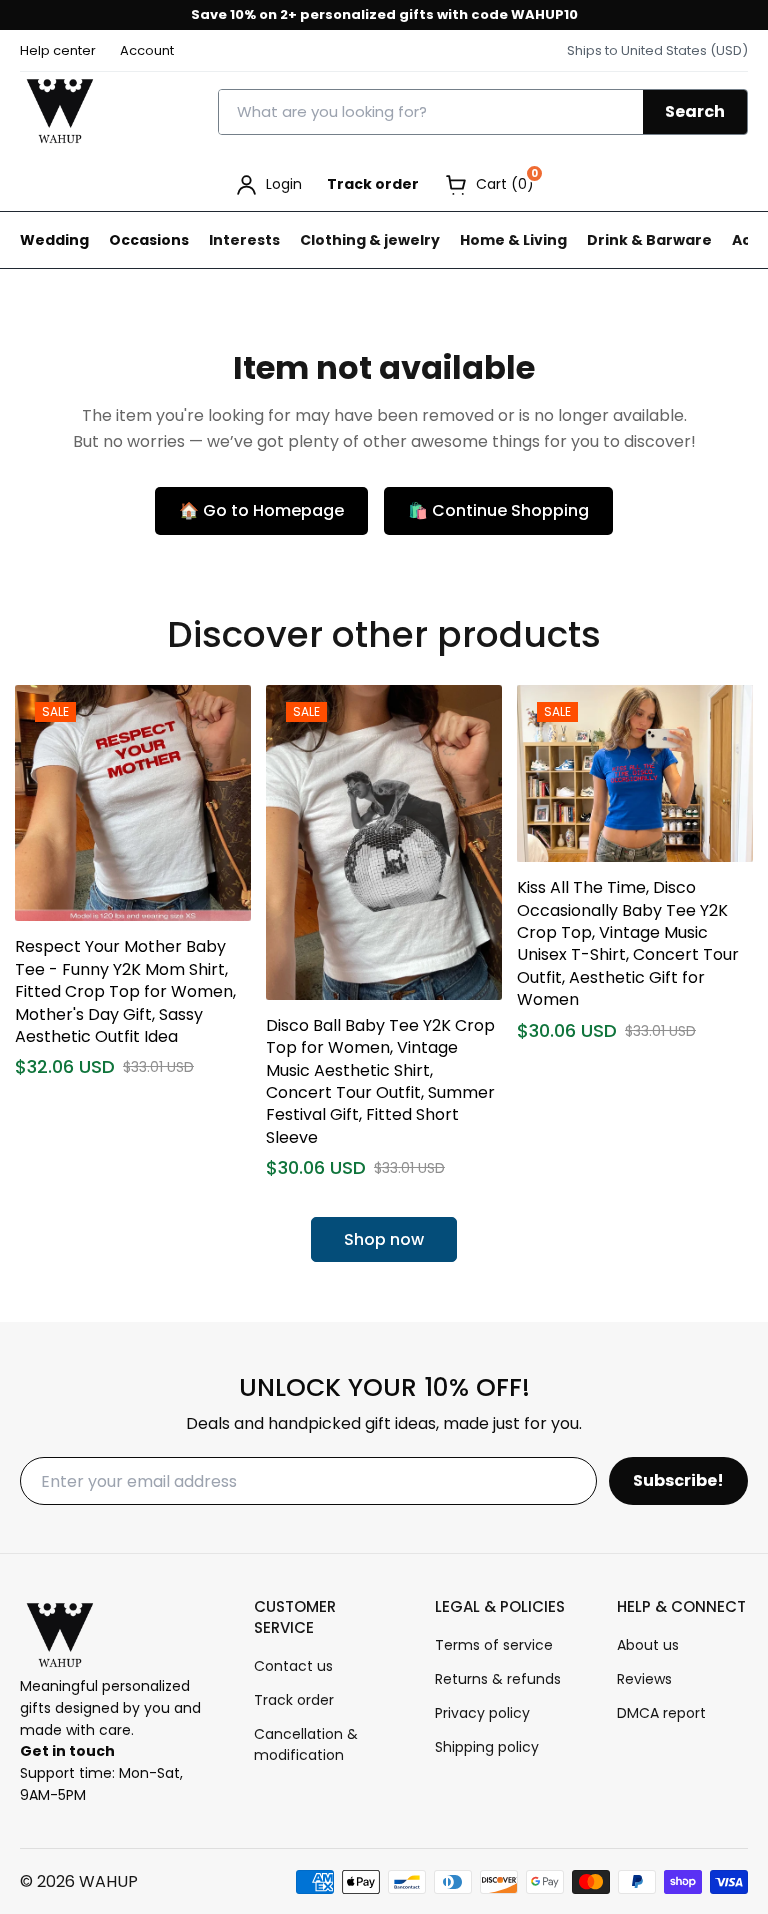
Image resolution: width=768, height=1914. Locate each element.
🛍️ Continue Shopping (498, 510)
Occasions (149, 240)
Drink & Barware (649, 240)
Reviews (644, 1679)
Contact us (293, 1666)
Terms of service (494, 1645)
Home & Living (513, 240)
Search (695, 111)
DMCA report (661, 1713)
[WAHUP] (60, 112)
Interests (244, 240)
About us (648, 1645)
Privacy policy (482, 1713)
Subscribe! (678, 1480)
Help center (58, 50)
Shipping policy (487, 1747)
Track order (373, 184)
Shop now (384, 1239)
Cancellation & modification (306, 1744)
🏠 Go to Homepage (261, 510)
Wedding (54, 240)
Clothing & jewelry (370, 240)
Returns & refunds (498, 1679)
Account (147, 50)
